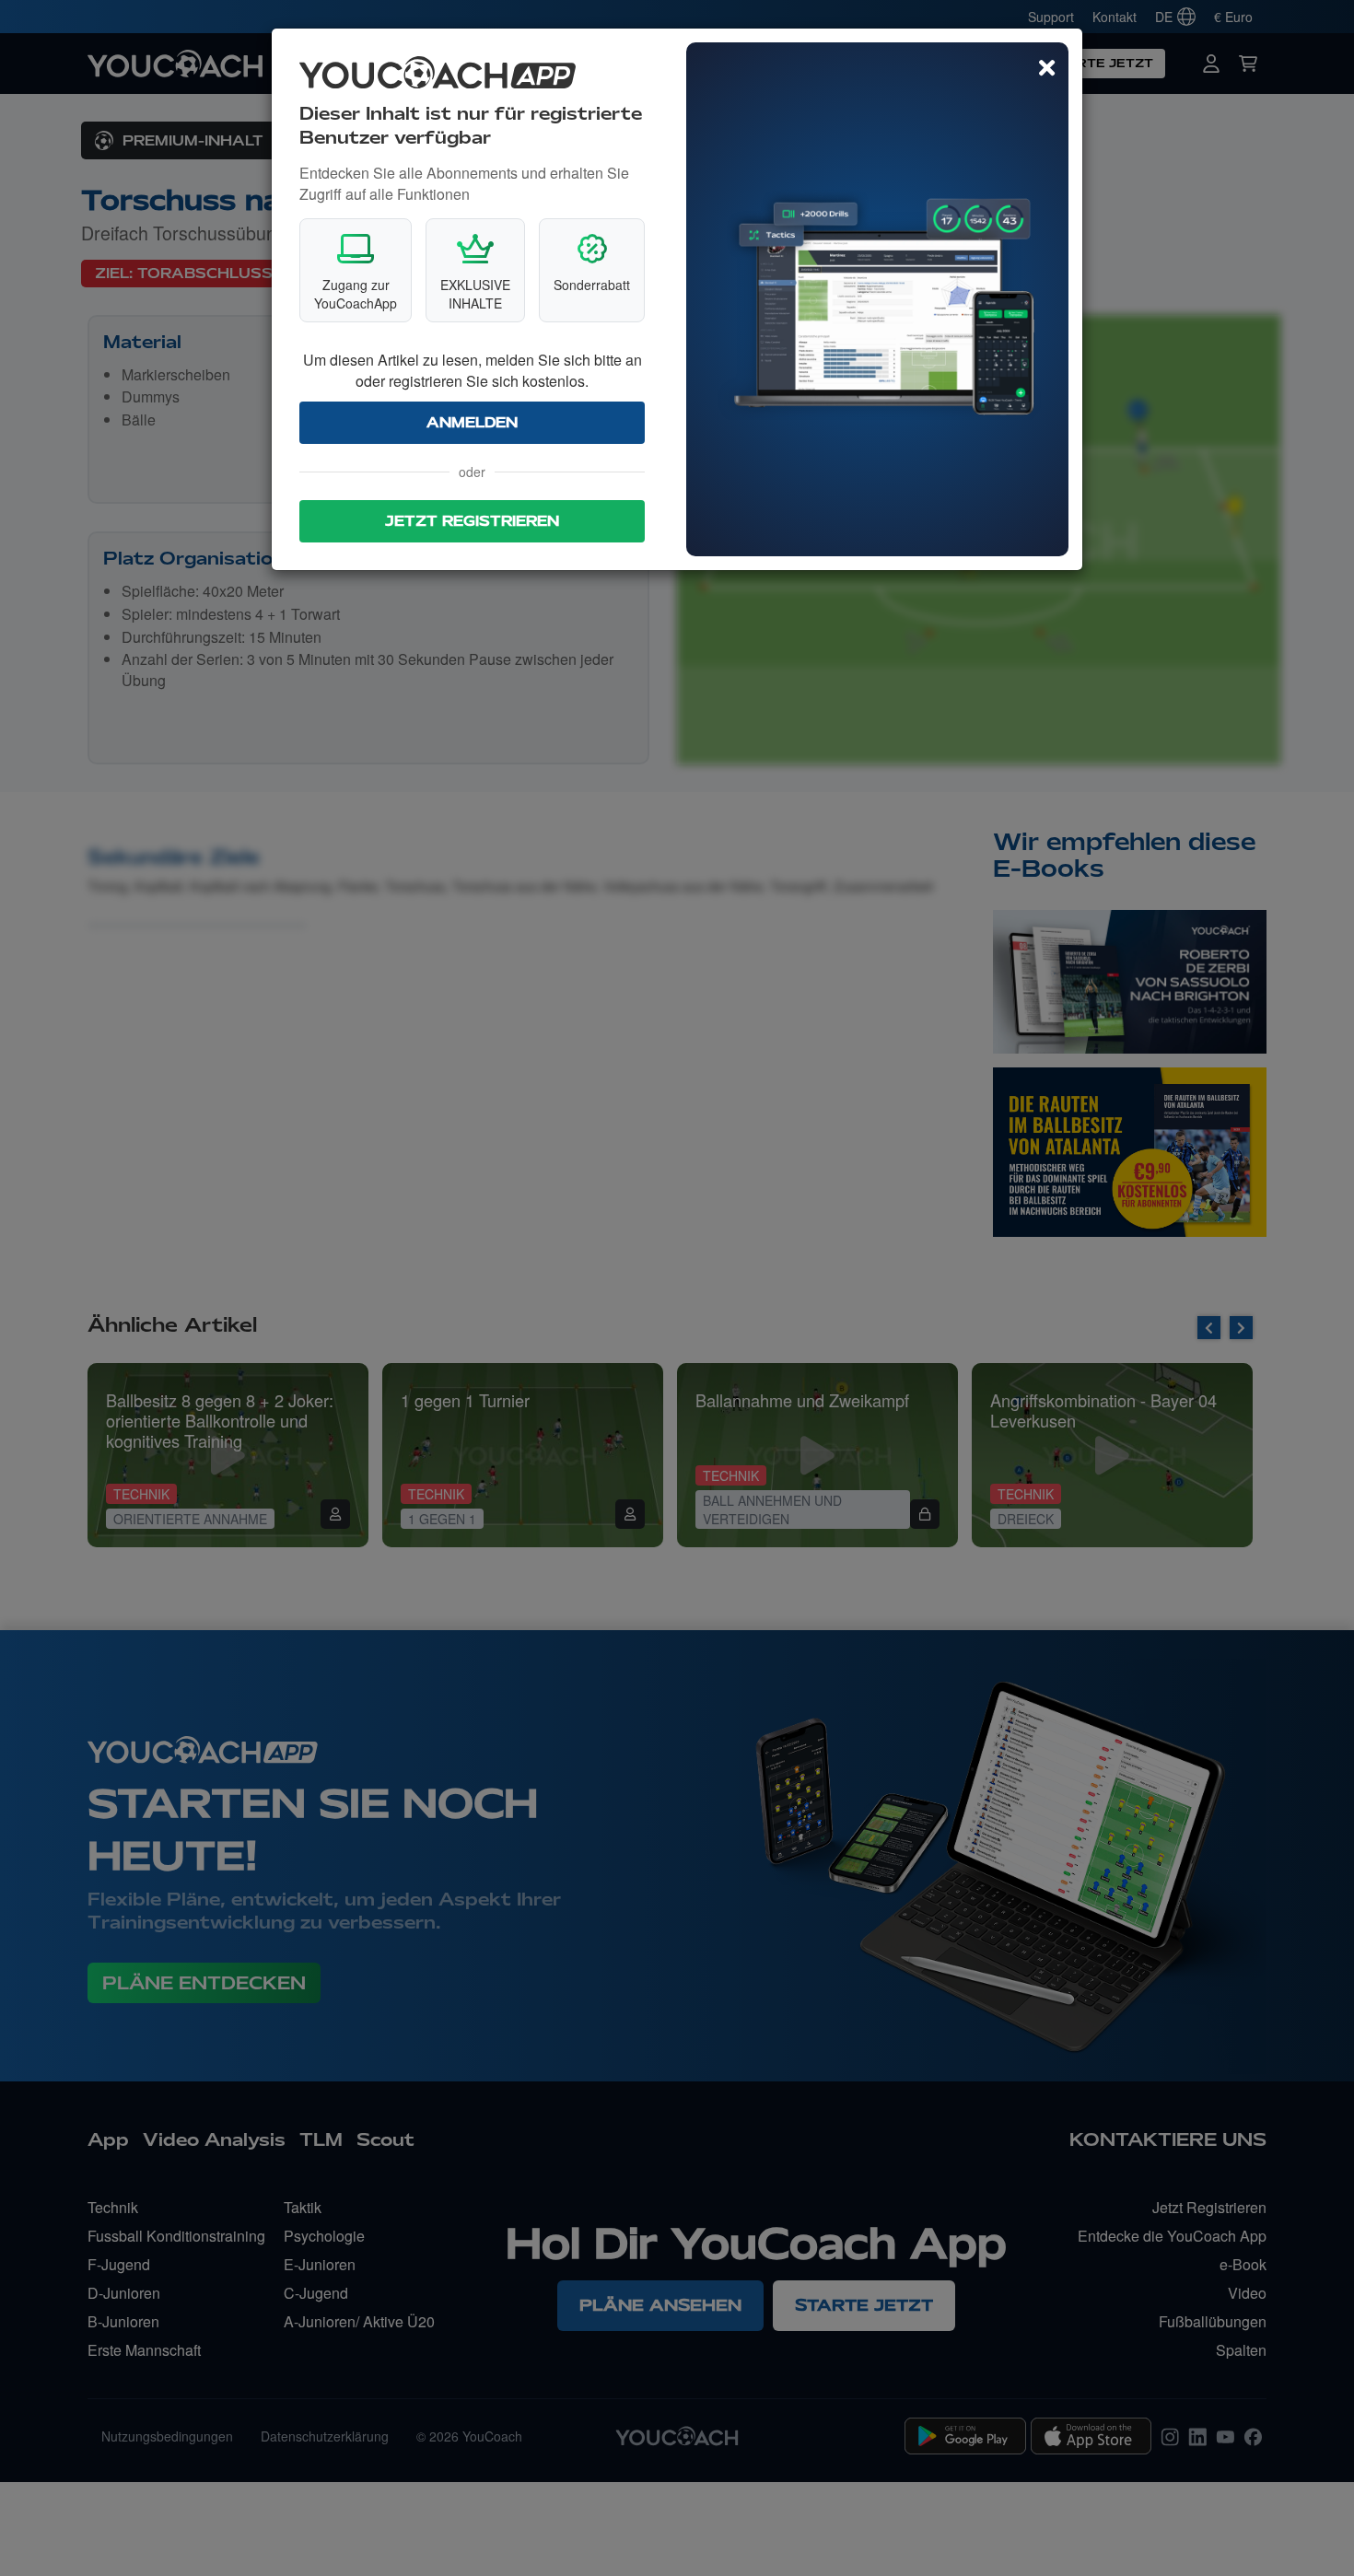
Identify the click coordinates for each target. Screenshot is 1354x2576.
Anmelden (472, 423)
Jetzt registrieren (472, 521)
